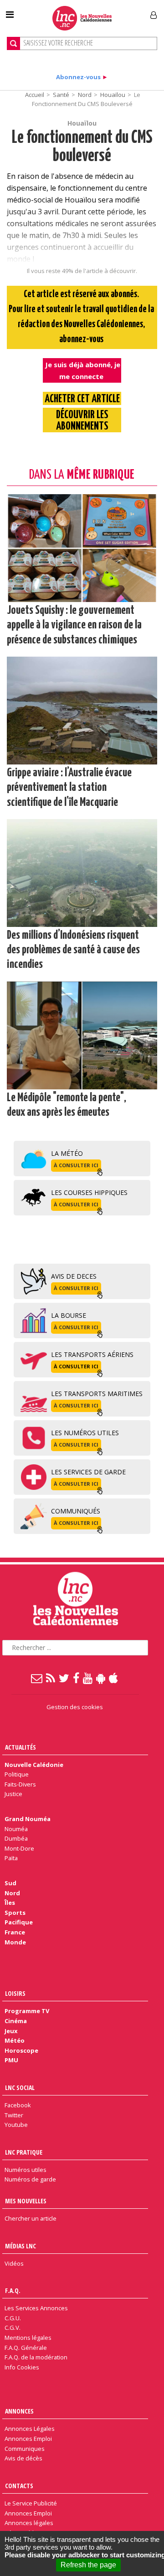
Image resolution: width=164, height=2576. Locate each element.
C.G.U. (13, 2318)
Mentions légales (28, 2338)
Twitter (14, 2115)
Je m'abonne (121, 11)
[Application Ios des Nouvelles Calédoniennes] (114, 1678)
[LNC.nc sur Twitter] (64, 1678)
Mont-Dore (19, 1848)
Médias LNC (20, 2246)
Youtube (16, 2125)
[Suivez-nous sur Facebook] (77, 1678)
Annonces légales (29, 2523)
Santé (61, 95)
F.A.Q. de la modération (36, 2357)
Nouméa (16, 1829)
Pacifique (19, 1922)
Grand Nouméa (28, 1819)
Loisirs (15, 1993)
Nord (85, 95)
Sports (15, 1913)
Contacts (19, 2486)
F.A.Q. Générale (26, 2348)
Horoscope (21, 2050)
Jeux (11, 2031)
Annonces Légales (30, 2429)
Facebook (18, 2105)
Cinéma (16, 2021)
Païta (11, 1858)
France (15, 1932)
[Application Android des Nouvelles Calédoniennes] (101, 1678)
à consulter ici (76, 1165)
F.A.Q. (13, 2290)
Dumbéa (16, 1838)
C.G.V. (13, 2328)
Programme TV (27, 2011)
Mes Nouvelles (26, 2201)
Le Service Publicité (31, 2503)
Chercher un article (31, 2218)
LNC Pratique (24, 2152)
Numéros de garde (30, 2179)
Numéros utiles (26, 2170)
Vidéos (14, 2263)
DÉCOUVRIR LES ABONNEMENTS (82, 421)
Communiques (25, 2449)
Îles (10, 1903)
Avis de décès (23, 2458)
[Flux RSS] (51, 1678)
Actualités (20, 1747)
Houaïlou (113, 95)
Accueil (35, 95)
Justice (13, 1794)
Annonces (19, 2411)
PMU (11, 2060)
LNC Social (20, 2088)
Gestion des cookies (75, 1707)
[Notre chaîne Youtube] (88, 1678)
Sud (10, 1883)
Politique (17, 1774)
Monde (15, 1942)
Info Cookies (22, 2367)
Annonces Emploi (28, 2439)
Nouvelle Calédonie (34, 1765)
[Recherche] (13, 43)
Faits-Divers (20, 1784)
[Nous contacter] (37, 1678)
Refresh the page (88, 2565)
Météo (15, 2040)
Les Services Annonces (36, 2308)
